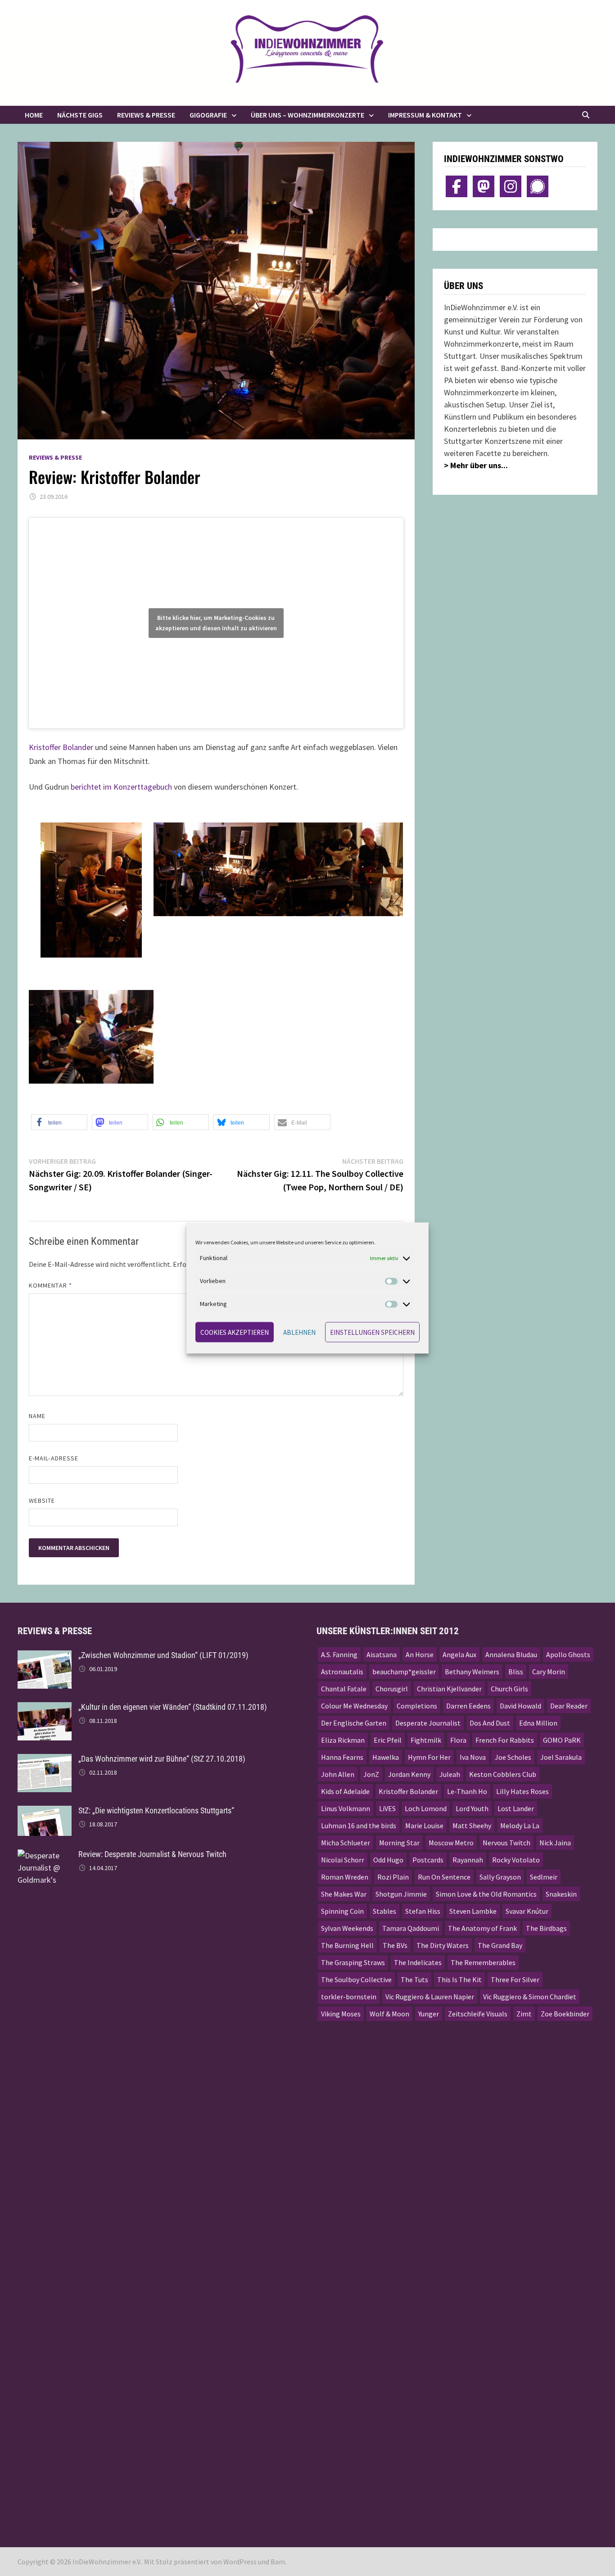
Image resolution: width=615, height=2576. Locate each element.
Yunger (429, 2014)
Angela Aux (459, 1654)
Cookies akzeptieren (235, 1332)
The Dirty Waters (443, 1945)
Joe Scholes (513, 1757)
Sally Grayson (500, 1877)
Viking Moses (341, 2014)
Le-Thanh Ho (467, 1791)
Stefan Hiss (423, 1911)
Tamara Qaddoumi (411, 1928)
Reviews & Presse (146, 115)
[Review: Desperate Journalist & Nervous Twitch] (45, 1855)
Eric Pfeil (388, 1740)
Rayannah (468, 1860)
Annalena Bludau (511, 1654)
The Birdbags (546, 1928)
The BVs (395, 1945)
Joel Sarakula (561, 1757)
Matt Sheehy (472, 1826)
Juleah (450, 1774)
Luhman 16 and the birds (359, 1826)
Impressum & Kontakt (425, 115)
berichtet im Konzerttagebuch (121, 787)
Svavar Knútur (527, 1911)
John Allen (338, 1774)
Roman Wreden (345, 1877)
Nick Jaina (555, 1843)
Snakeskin (561, 1894)
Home (34, 115)
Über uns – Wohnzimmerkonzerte (307, 115)
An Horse (420, 1654)
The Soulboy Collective (356, 1979)
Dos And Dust (490, 1723)
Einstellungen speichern (372, 1332)
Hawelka (386, 1757)
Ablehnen (299, 1332)
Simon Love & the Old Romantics (486, 1894)
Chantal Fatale (344, 1689)
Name (37, 1416)
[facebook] (457, 186)
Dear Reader (569, 1706)
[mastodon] (484, 186)
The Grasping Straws (353, 1962)
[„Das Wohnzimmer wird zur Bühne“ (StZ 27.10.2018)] (45, 1760)
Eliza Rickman (343, 1740)
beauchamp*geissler (404, 1672)
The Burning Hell (347, 1945)
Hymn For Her (429, 1757)
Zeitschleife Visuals (478, 2014)
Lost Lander (516, 1808)
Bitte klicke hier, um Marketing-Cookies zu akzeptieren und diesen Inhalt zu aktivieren (216, 623)
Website (42, 1500)
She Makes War (344, 1894)
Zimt (524, 2014)
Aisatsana (382, 1654)
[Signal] (538, 186)
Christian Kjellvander (449, 1689)
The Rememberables (483, 1962)
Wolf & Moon (389, 2014)
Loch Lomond (426, 1808)
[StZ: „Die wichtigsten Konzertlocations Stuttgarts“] (45, 1812)
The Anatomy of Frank (482, 1928)
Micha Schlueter (346, 1843)
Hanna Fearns (342, 1757)
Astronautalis (342, 1672)
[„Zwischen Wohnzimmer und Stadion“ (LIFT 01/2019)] (45, 1656)
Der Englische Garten (354, 1723)
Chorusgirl (392, 1689)
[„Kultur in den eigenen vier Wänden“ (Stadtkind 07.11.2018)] (45, 1708)
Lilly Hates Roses (522, 1791)
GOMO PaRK (562, 1740)
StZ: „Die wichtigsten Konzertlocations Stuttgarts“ (156, 1810)
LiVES (387, 1808)
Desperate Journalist (428, 1723)
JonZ (371, 1774)
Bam (278, 2562)
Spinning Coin (342, 1911)
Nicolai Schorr (343, 1860)
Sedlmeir (544, 1877)
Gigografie (208, 115)
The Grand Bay (500, 1945)
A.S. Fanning (339, 1654)
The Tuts (414, 1979)
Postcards (428, 1860)
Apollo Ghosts (568, 1654)
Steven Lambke (473, 1911)
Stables (384, 1911)
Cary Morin (549, 1672)
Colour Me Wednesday (354, 1706)
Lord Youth (472, 1808)
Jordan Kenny (409, 1774)
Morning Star (399, 1843)
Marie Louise (424, 1826)
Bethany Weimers (472, 1672)
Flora (458, 1740)
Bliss (516, 1672)
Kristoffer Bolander (61, 747)
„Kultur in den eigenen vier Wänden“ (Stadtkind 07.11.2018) (173, 1707)
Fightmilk (426, 1740)
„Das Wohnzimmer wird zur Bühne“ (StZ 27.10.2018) (162, 1759)
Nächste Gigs (80, 115)
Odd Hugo (388, 1860)
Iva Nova (473, 1757)
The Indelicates (418, 1962)
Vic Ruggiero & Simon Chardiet (530, 1997)
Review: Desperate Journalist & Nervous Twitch (152, 1854)
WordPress (240, 2562)
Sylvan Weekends (347, 1928)
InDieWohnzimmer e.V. (107, 2562)
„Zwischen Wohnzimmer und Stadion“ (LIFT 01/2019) (163, 1655)
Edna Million (538, 1723)
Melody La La (520, 1826)
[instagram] (511, 186)
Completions (417, 1706)
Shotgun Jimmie (401, 1894)
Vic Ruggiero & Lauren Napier (430, 1997)
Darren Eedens (468, 1706)
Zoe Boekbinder (565, 2014)
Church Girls (509, 1689)
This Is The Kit (459, 1979)
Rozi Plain (393, 1877)
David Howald (520, 1706)
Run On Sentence (444, 1877)
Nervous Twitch (506, 1843)
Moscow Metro (451, 1843)
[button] (59, 1122)
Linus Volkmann (346, 1808)
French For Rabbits (505, 1740)
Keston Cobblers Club (503, 1774)
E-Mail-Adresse (54, 1458)
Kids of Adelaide (345, 1791)
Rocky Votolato (516, 1860)
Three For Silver (515, 1979)
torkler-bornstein (349, 1997)
